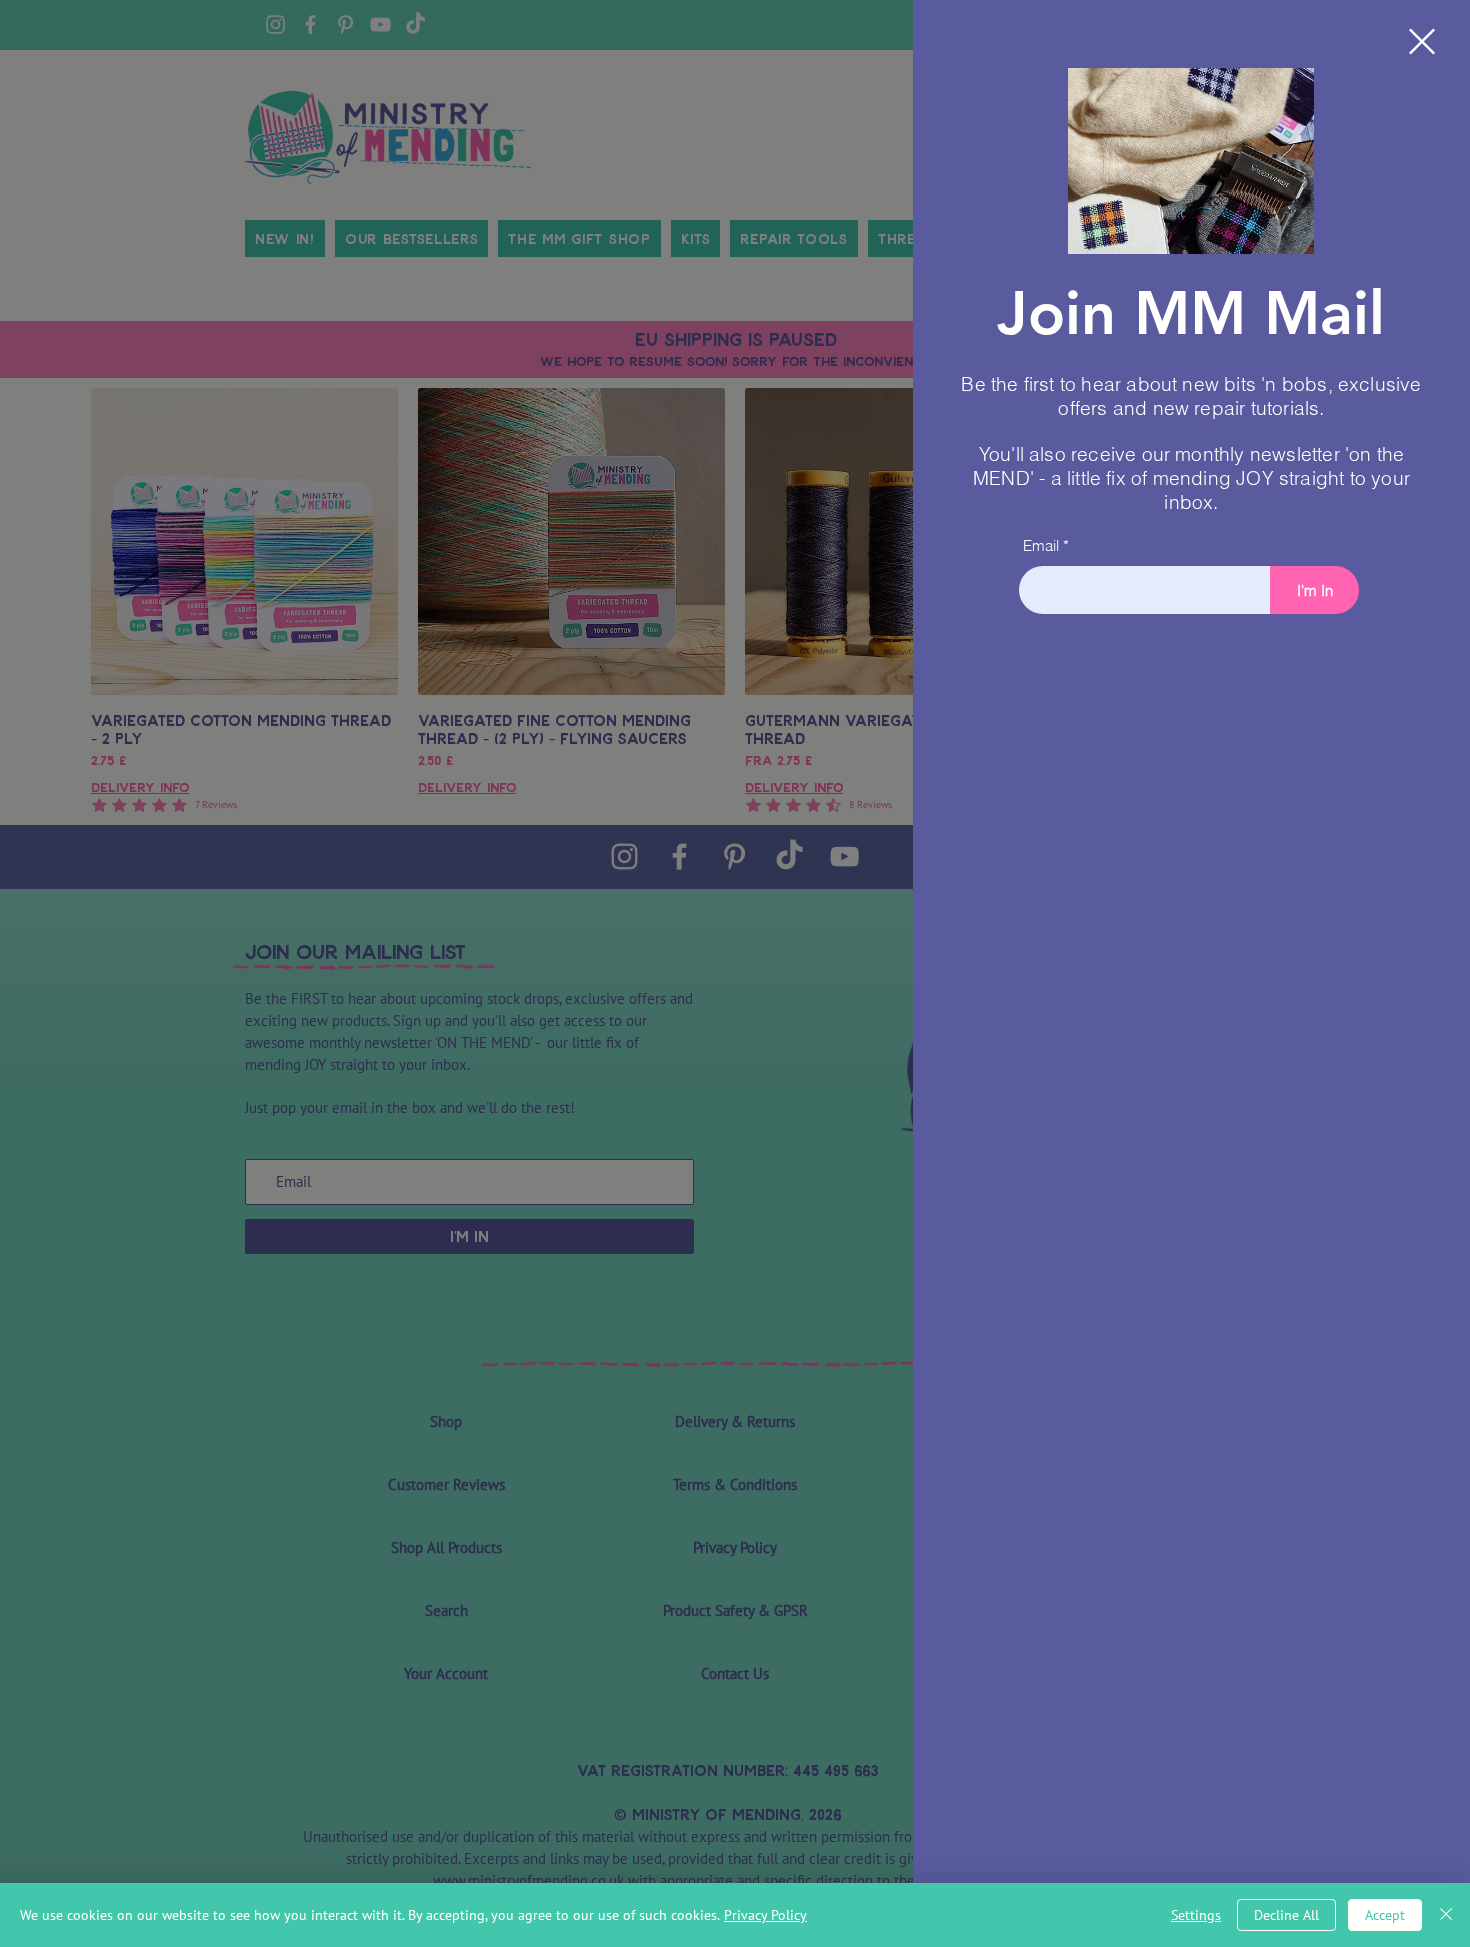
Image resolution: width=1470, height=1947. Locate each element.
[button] (1422, 41)
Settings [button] (1196, 1915)
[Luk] (1446, 1915)
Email (1041, 545)
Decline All (1286, 1915)
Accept (1385, 1915)
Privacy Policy (765, 1915)
